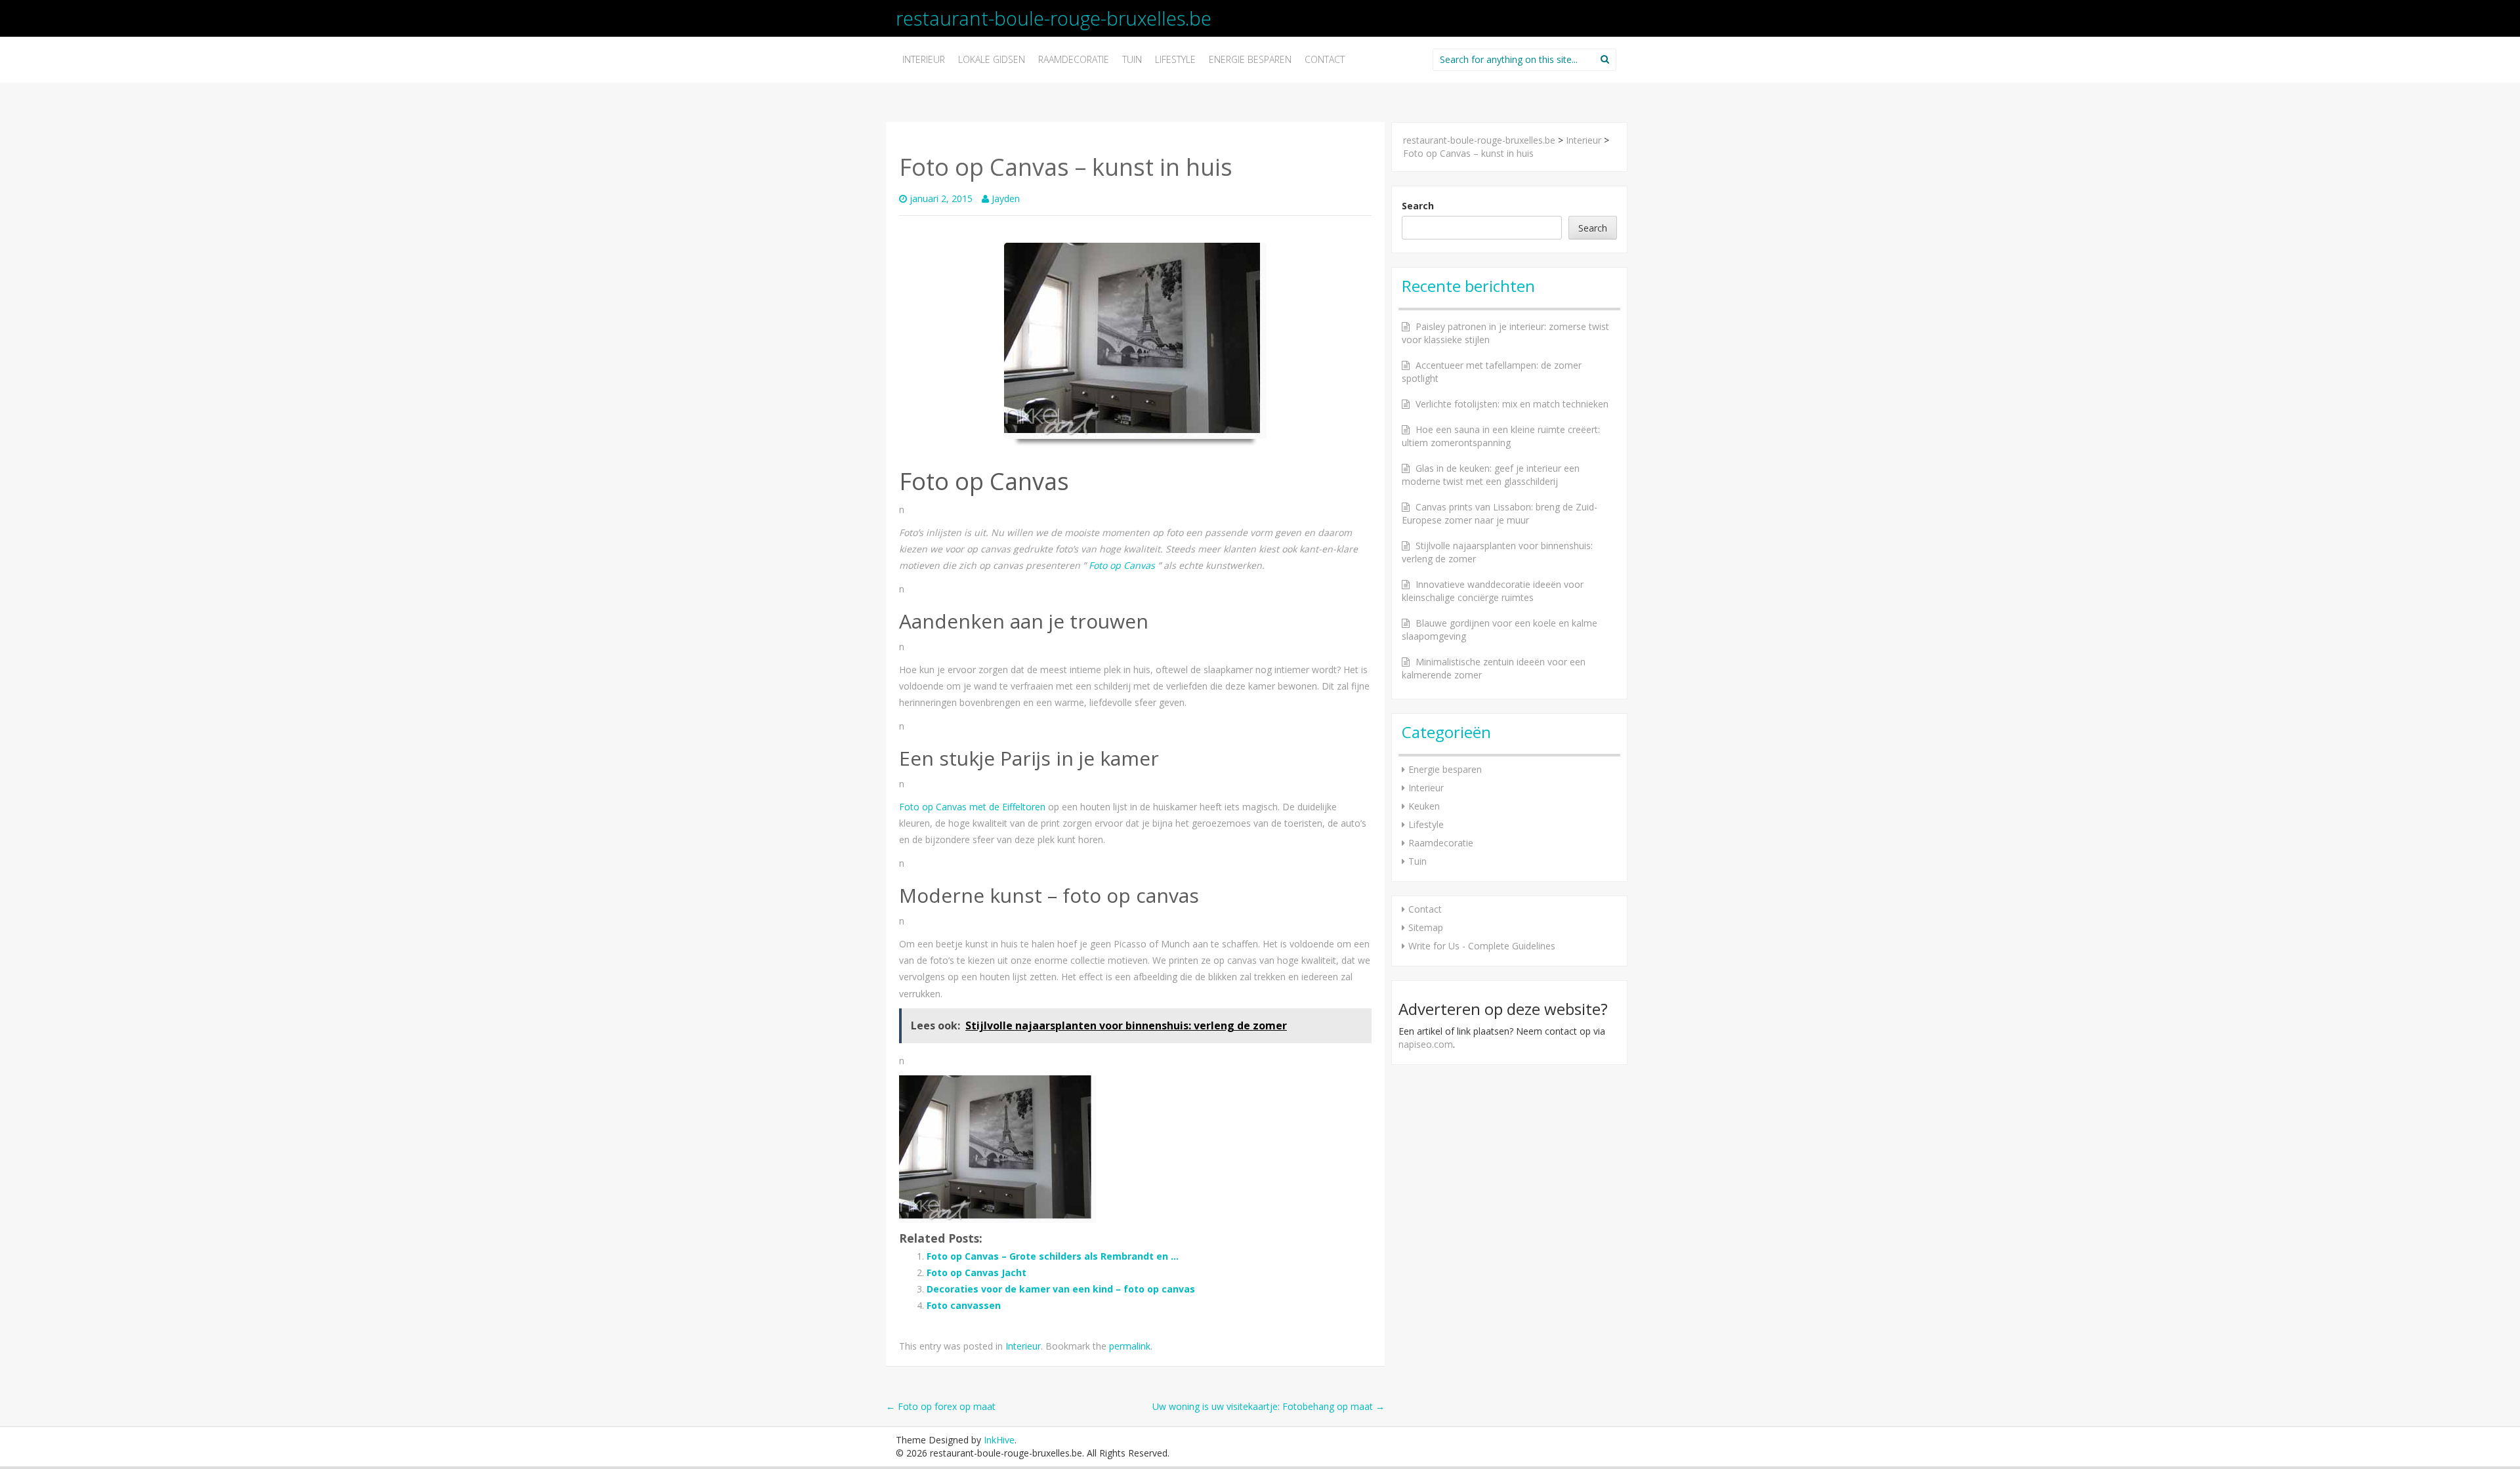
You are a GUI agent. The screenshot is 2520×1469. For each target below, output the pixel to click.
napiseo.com (1426, 1044)
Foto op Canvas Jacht (976, 1272)
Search (1418, 206)
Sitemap (1426, 927)
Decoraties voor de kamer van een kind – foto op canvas (1061, 1289)
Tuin (1132, 59)
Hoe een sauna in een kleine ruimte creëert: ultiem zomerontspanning (1501, 436)
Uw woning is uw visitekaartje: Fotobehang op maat (1269, 1406)
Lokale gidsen (992, 59)
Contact (1325, 59)
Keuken (1424, 806)
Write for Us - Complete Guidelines (1482, 946)
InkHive (999, 1440)
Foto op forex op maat (941, 1406)
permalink (1130, 1346)
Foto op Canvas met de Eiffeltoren (972, 807)
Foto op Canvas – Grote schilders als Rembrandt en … (1053, 1256)
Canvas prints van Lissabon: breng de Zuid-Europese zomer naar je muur (1500, 513)
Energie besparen (1250, 59)
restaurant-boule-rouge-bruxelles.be (1054, 18)
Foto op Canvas (1122, 565)
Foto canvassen (964, 1305)
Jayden (1006, 198)
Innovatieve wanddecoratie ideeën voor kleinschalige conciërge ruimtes (1493, 591)
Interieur (924, 59)
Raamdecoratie (1074, 59)
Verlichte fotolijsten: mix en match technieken (1512, 404)
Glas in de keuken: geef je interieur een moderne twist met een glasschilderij (1491, 475)
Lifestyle (1175, 59)
